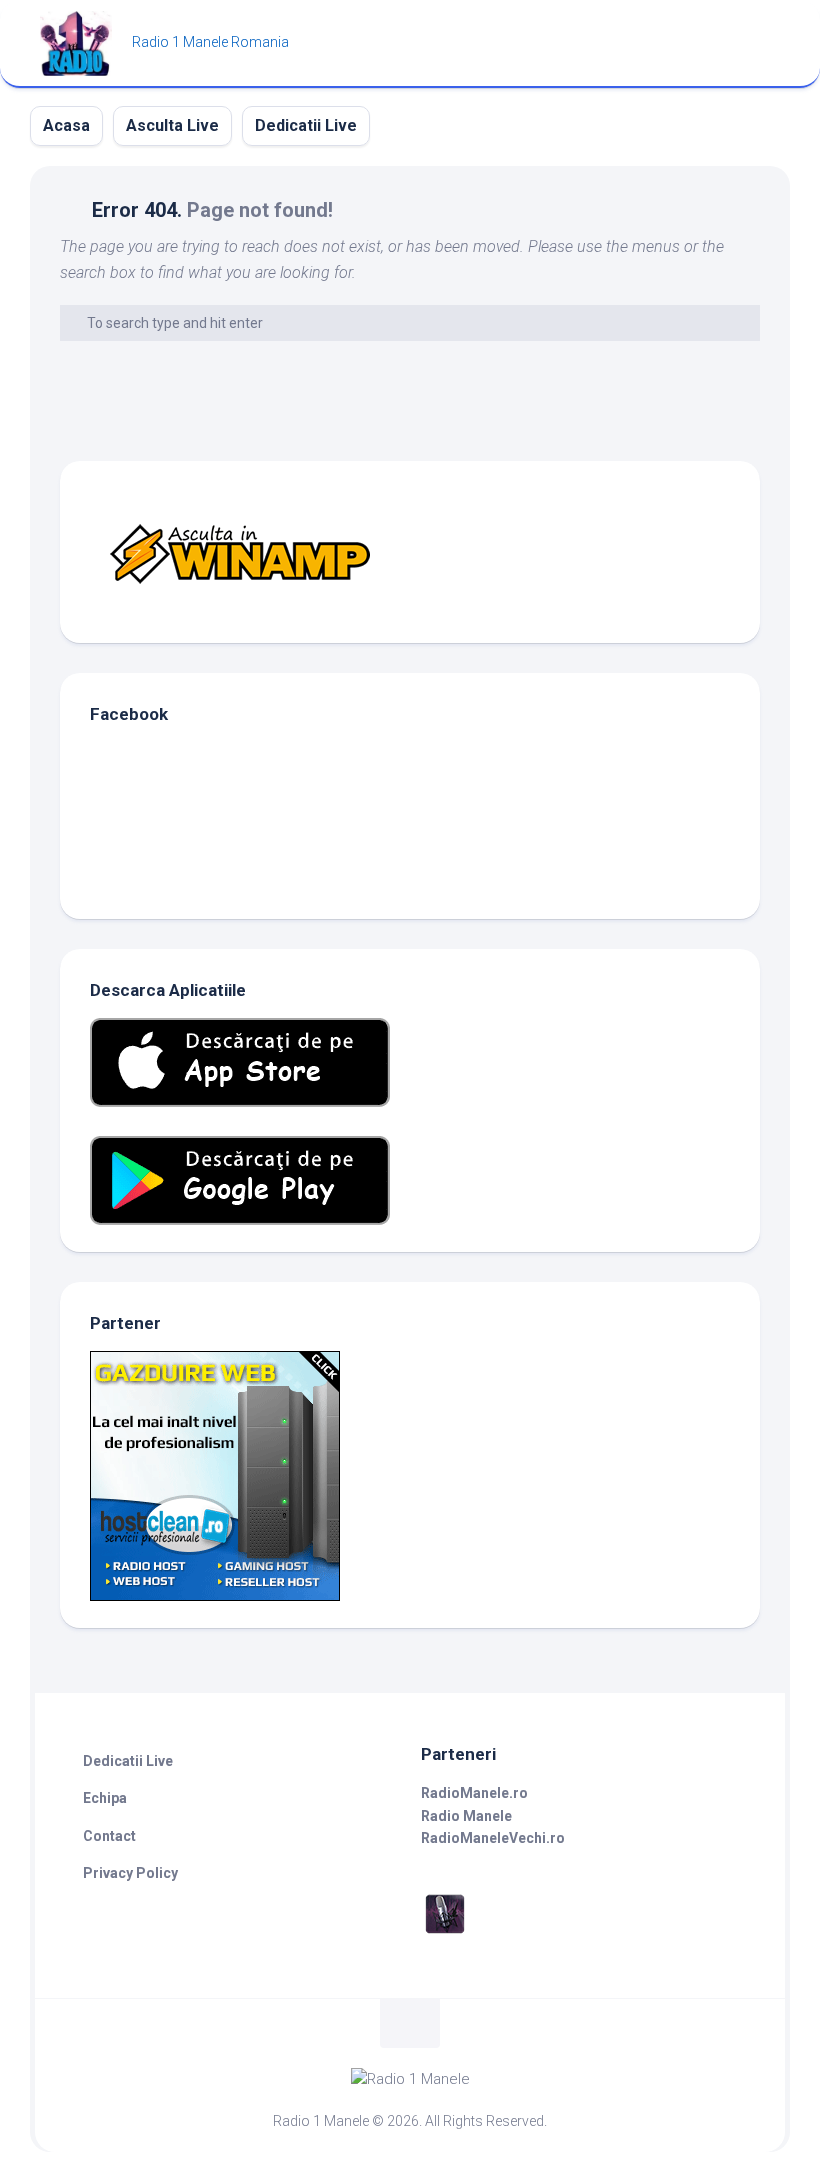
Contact (109, 1836)
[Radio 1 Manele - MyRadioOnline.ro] (445, 1933)
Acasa (66, 125)
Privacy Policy (130, 1873)
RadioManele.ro (474, 1793)
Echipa (105, 1798)
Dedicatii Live (306, 125)
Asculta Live (172, 125)
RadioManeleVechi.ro (493, 1838)
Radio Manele (466, 1816)
